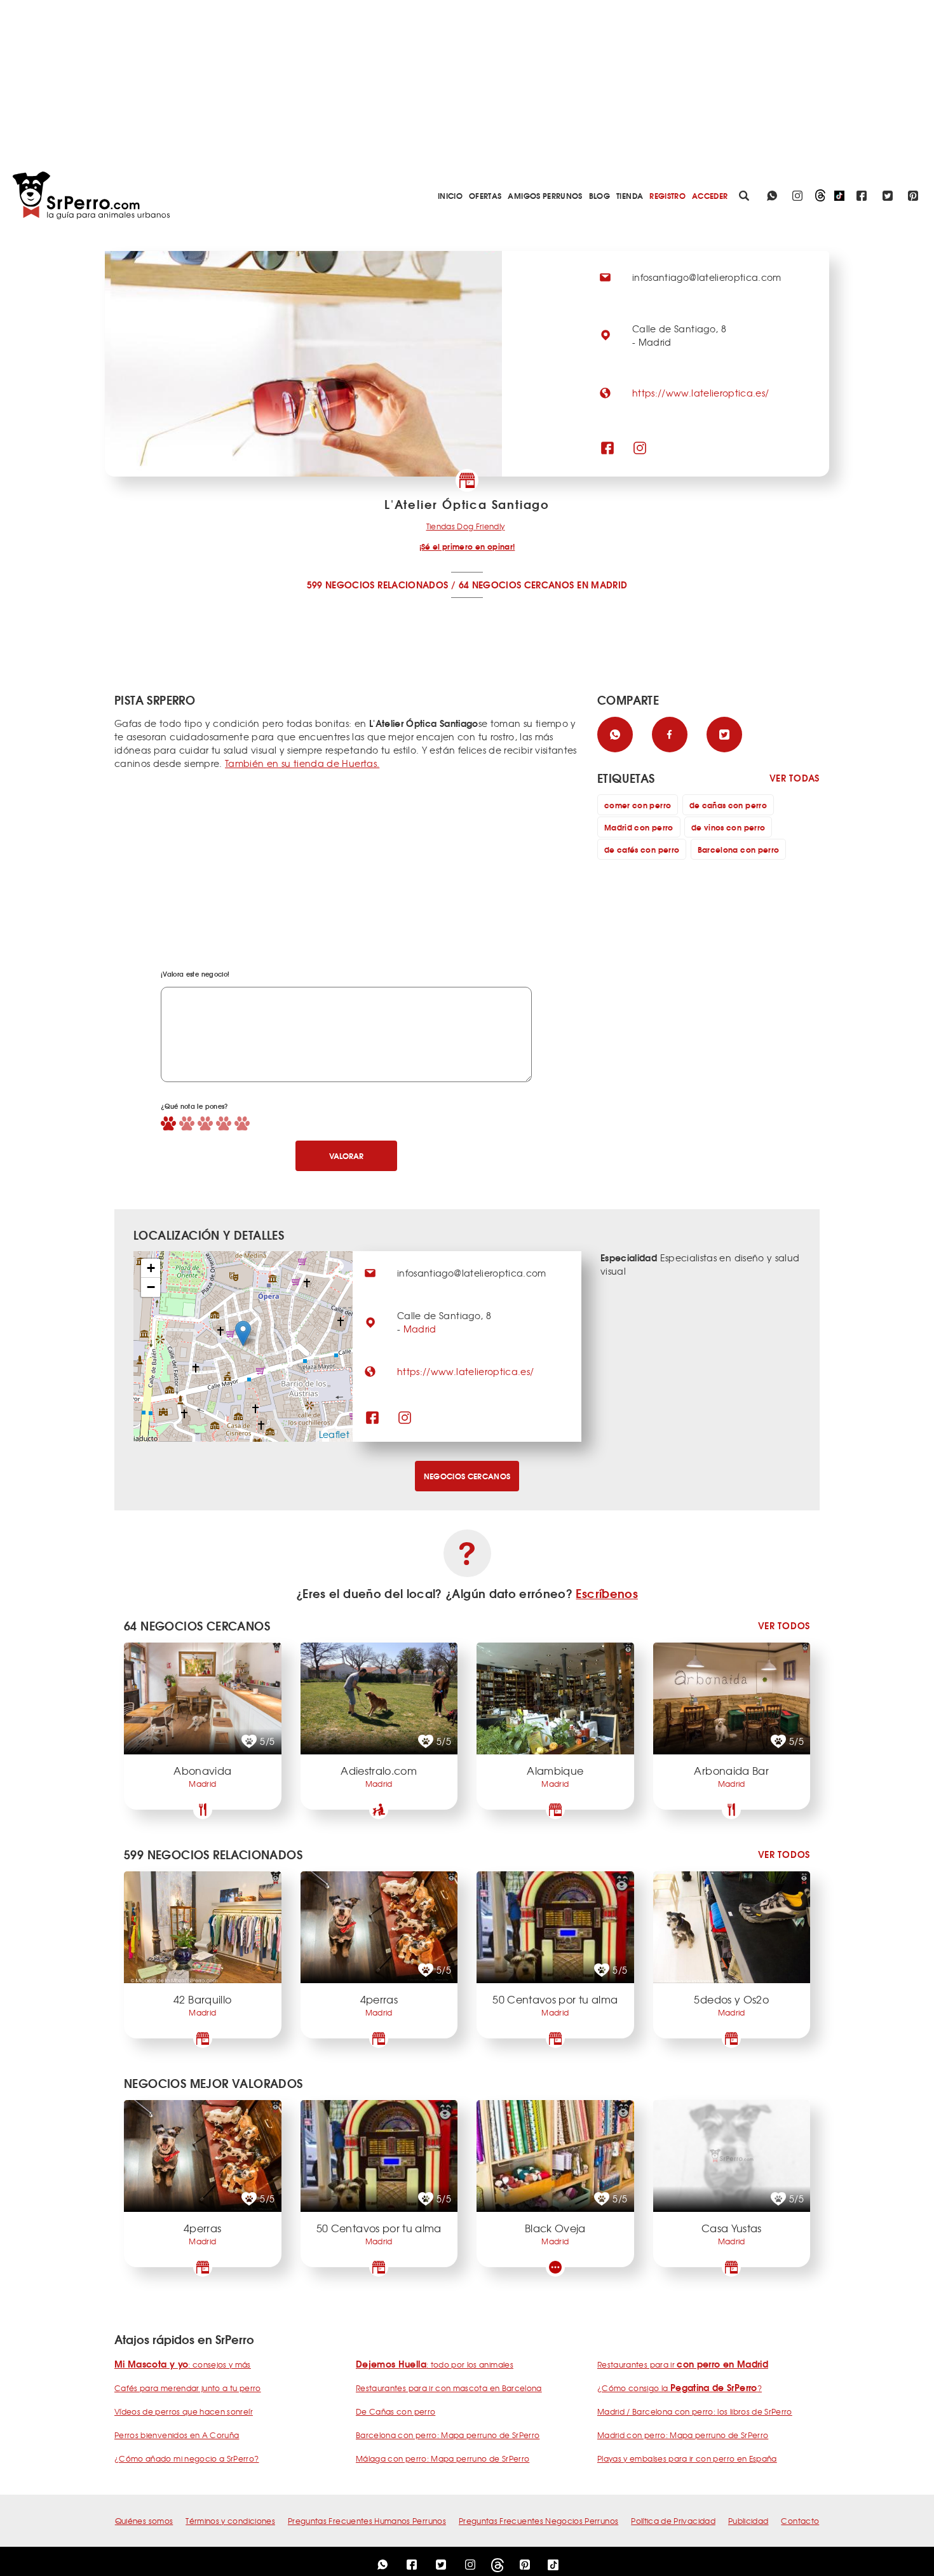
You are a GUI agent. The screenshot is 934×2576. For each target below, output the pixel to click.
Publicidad (748, 2521)
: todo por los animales (435, 2364)
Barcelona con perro (739, 849)
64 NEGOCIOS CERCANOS (517, 585)
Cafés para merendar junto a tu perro (188, 2388)
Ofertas (485, 195)
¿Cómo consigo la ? (680, 2388)
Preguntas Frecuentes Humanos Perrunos (367, 2521)
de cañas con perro (728, 805)
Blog (599, 195)
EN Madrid (602, 585)
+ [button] (151, 1268)
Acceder (710, 195)
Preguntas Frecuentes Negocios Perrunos (538, 2521)
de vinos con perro (728, 827)
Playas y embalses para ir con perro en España (687, 2458)
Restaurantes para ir (683, 2364)
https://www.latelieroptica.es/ (701, 393)
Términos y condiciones (230, 2521)
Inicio (450, 195)
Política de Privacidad (673, 2521)
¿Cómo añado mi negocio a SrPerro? (187, 2458)
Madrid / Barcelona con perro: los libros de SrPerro (695, 2411)
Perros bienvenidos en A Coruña (177, 2435)
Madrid (420, 1329)
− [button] (151, 1287)
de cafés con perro (642, 849)
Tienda (630, 195)
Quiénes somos (144, 2521)
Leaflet (334, 1434)
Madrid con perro (639, 827)
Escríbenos (607, 1593)
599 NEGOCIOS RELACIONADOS (378, 585)
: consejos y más (183, 2364)
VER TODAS (795, 778)
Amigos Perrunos (545, 195)
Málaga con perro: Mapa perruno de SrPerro (443, 2458)
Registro (667, 195)
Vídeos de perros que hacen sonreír (184, 2411)
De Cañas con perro (396, 2411)
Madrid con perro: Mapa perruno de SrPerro (683, 2435)
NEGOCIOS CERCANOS (467, 1476)
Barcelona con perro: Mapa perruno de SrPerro (448, 2435)
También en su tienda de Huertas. (302, 763)
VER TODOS (784, 1626)
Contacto (800, 2521)
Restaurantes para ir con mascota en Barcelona (449, 2388)
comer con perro (638, 805)
